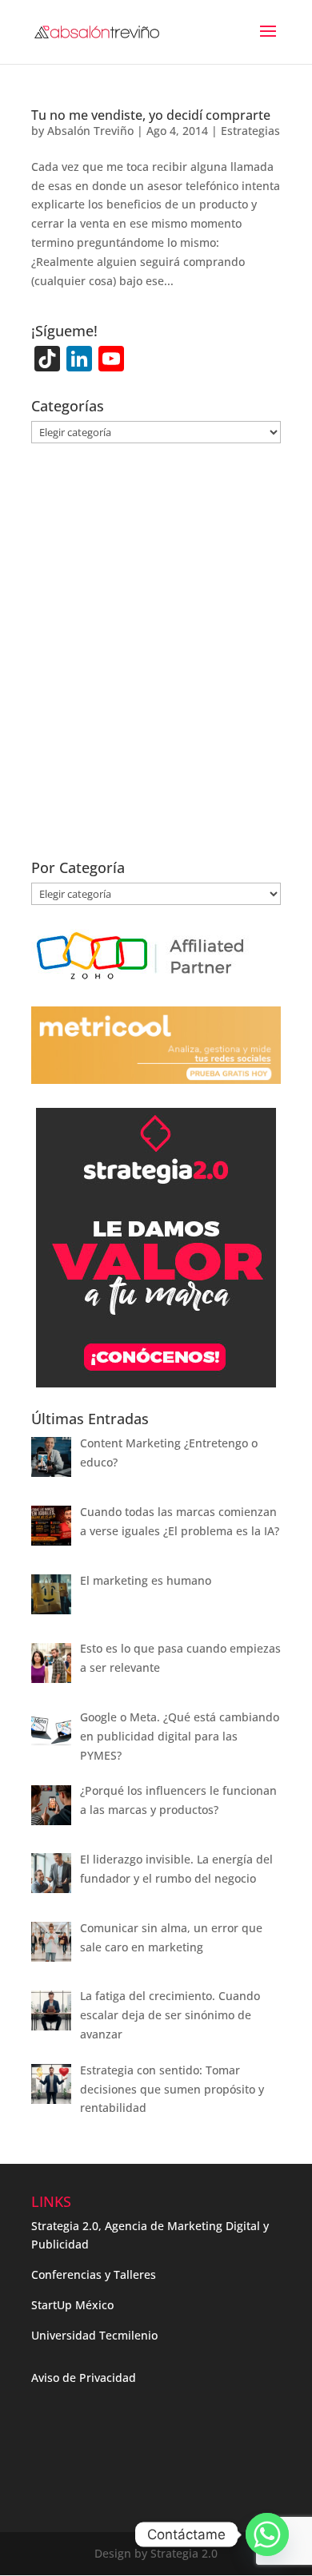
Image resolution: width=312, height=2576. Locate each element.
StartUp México (72, 2305)
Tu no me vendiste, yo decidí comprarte (151, 115)
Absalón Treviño (90, 131)
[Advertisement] (156, 661)
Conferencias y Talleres (94, 2274)
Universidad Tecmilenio (94, 2335)
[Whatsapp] (267, 2534)
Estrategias (250, 131)
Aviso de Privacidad (84, 2378)
